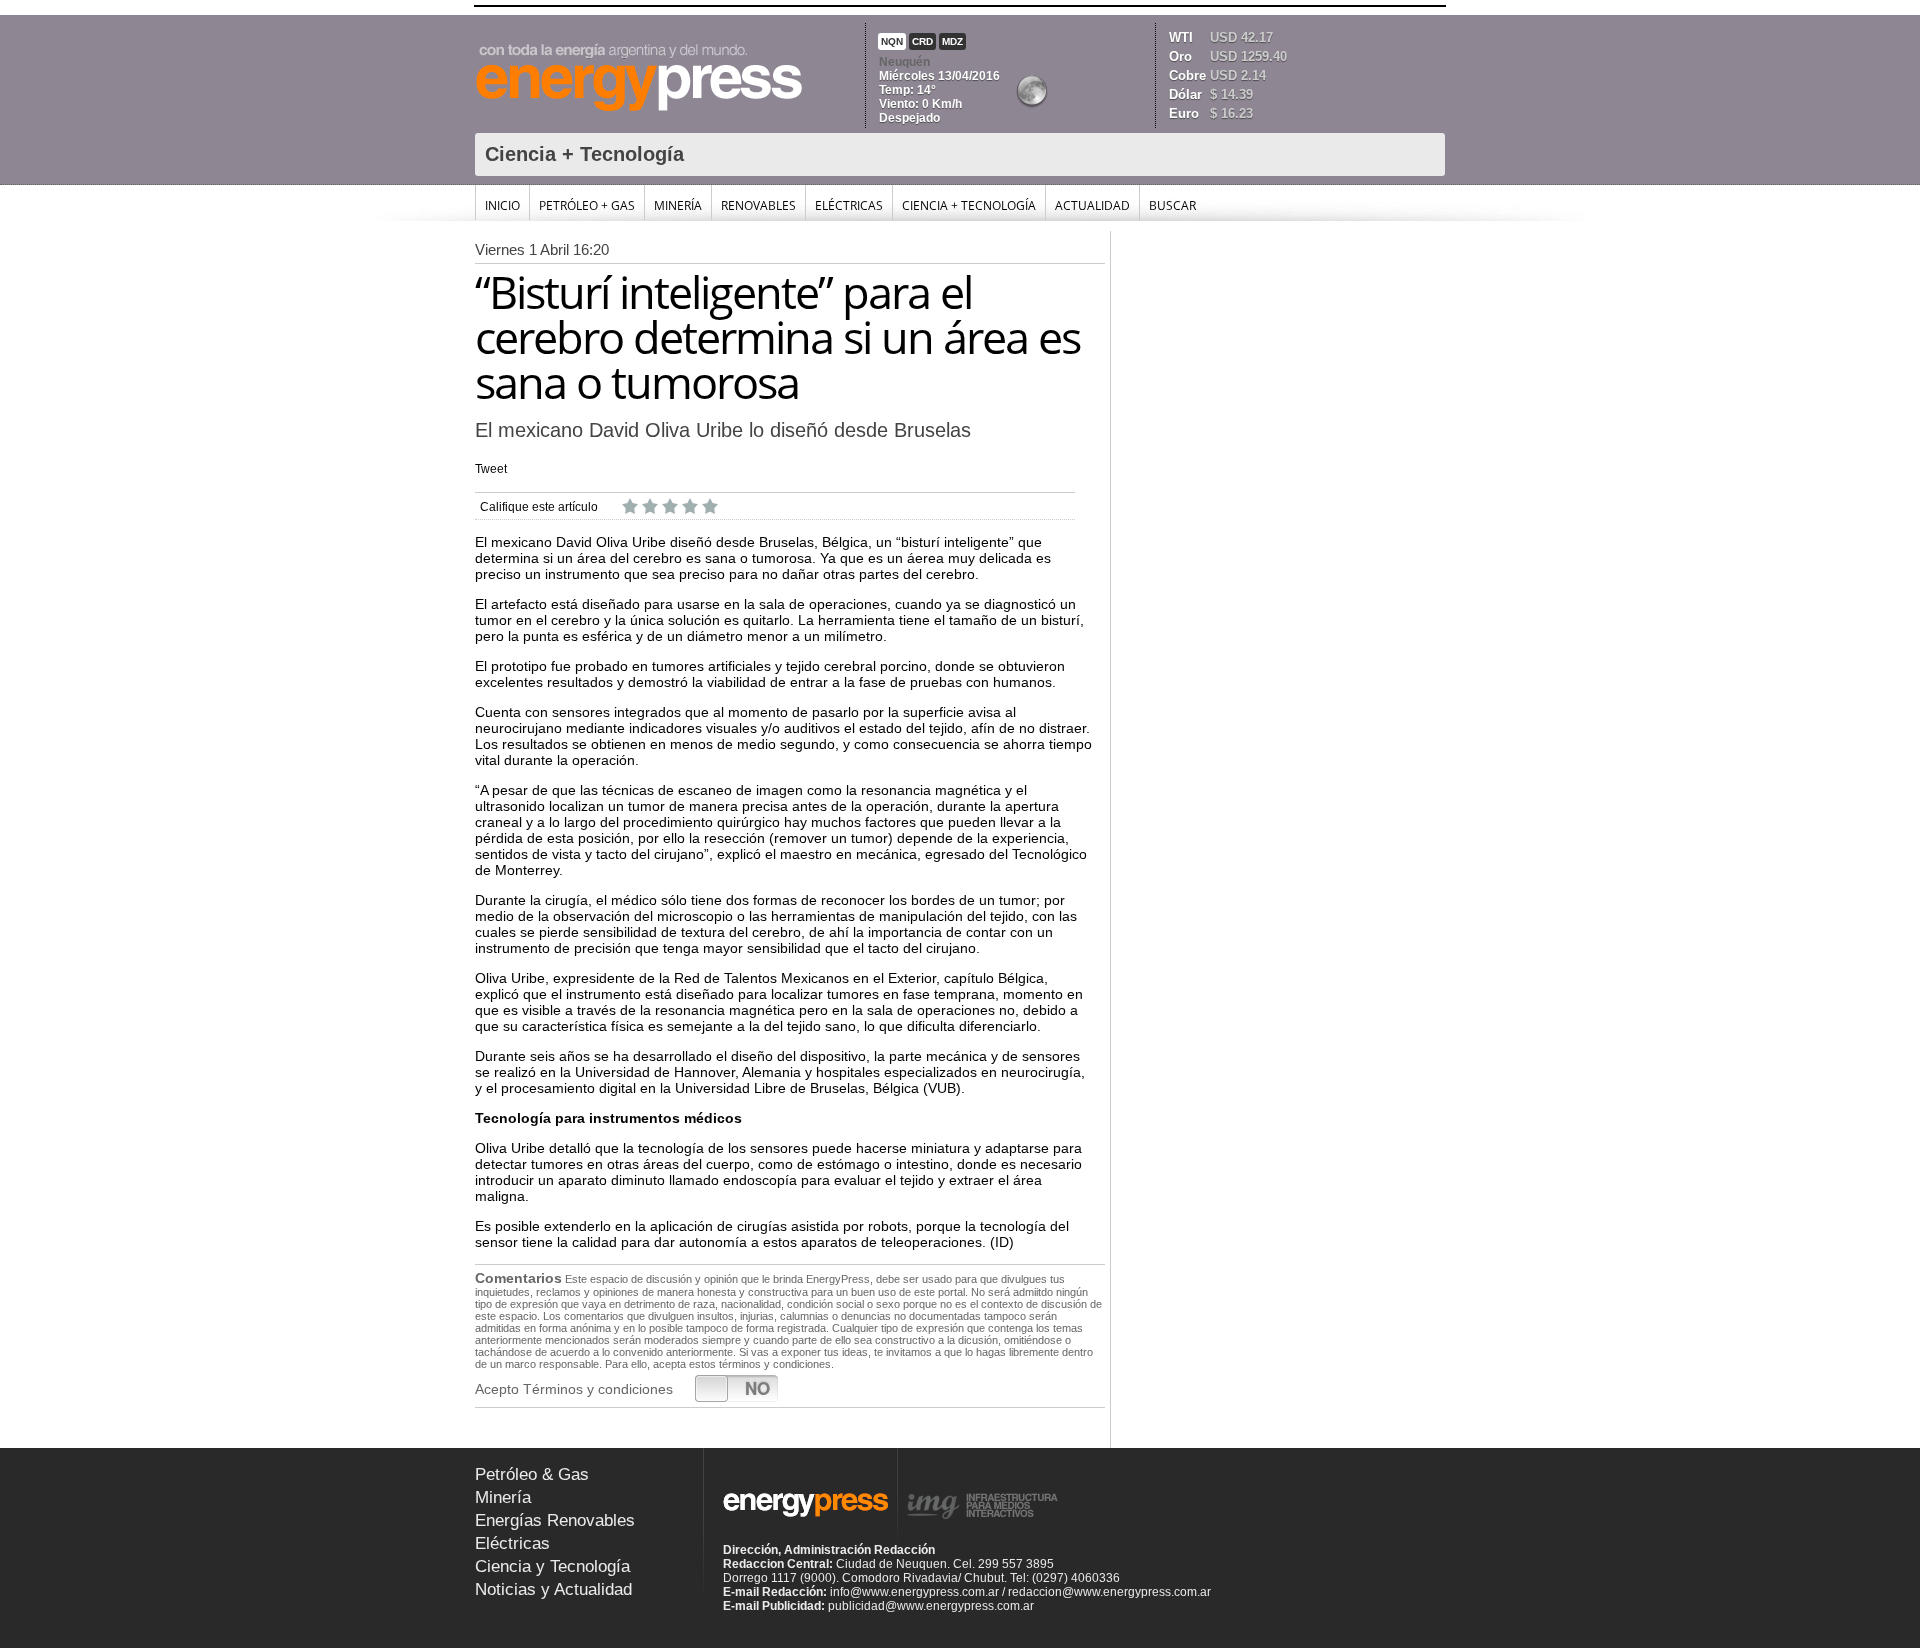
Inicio (502, 205)
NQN (892, 41)
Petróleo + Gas (587, 205)
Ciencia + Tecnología (969, 205)
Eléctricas (849, 205)
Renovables (758, 205)
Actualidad (1092, 205)
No (757, 1388)
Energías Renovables (555, 1520)
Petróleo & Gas (532, 1474)
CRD (922, 41)
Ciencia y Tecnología (552, 1566)
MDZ (952, 41)
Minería (678, 205)
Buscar (1172, 205)
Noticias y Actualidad (553, 1589)
